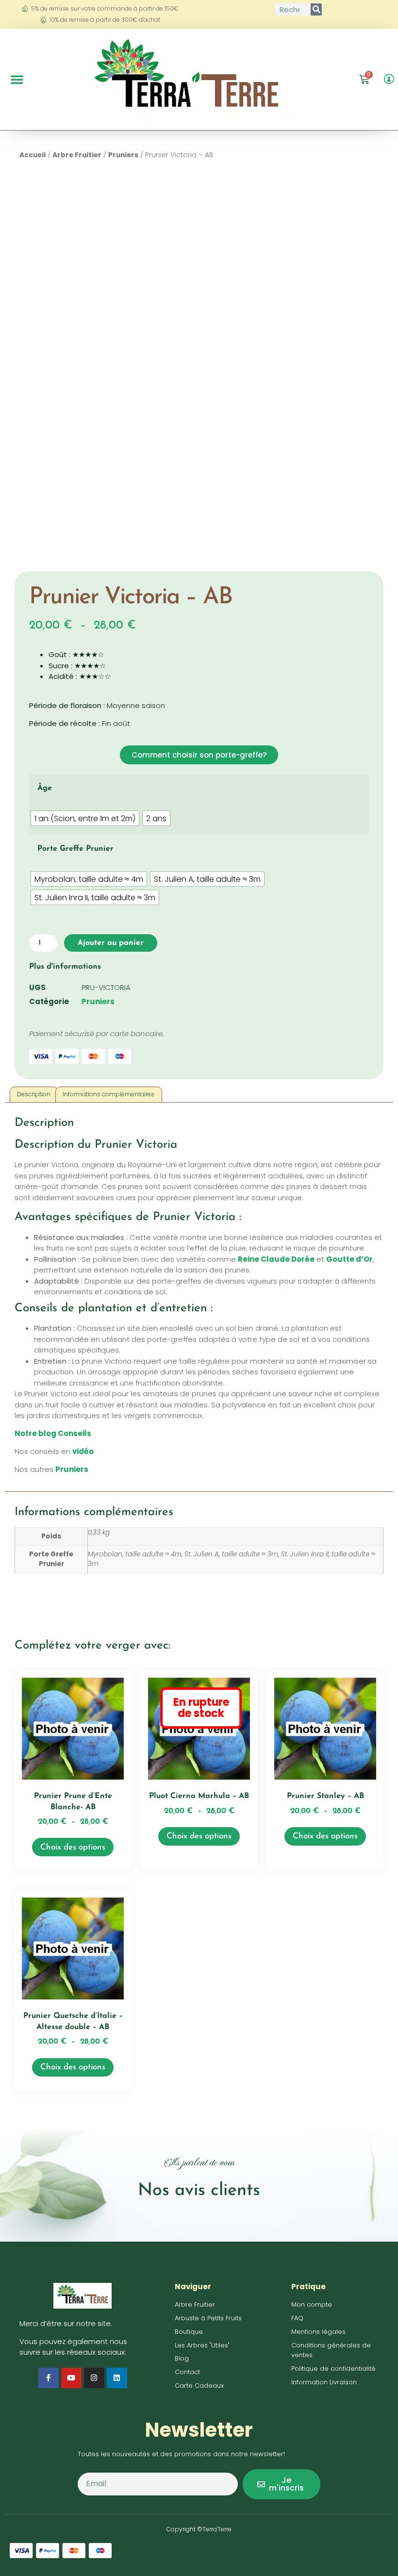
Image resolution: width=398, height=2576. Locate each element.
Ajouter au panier (111, 943)
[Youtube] (71, 2378)
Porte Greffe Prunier (75, 849)
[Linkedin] (117, 2378)
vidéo (83, 1451)
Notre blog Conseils (53, 1433)
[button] (17, 79)
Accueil (33, 155)
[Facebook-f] (49, 2378)
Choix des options (73, 1847)
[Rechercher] (316, 9)
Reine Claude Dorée (276, 1259)
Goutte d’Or (349, 1259)
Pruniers (123, 155)
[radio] (85, 818)
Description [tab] (34, 1094)
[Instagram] (94, 2378)
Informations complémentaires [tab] (108, 1094)
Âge (45, 788)
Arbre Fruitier (77, 155)
